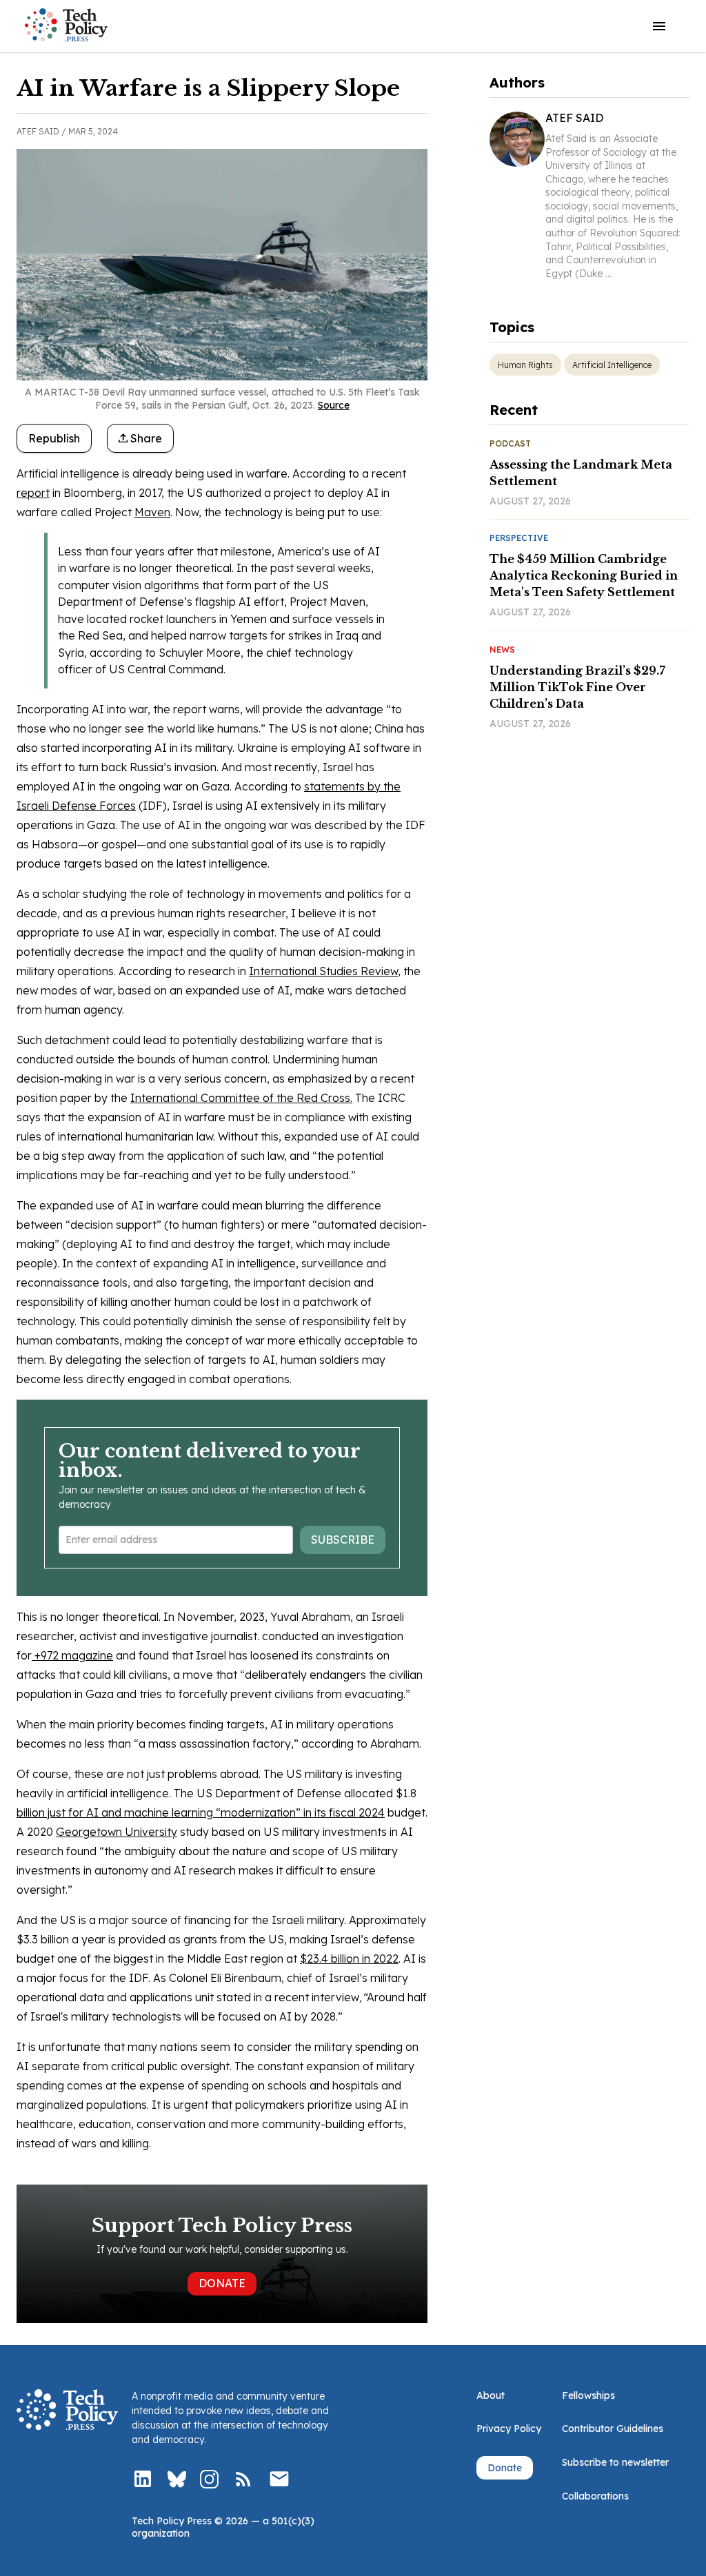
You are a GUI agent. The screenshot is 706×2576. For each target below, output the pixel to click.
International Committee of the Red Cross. (241, 1098)
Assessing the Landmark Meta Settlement (581, 473)
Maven (152, 512)
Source (334, 405)
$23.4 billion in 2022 (349, 1959)
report (33, 493)
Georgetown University (117, 1832)
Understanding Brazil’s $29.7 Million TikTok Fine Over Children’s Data (577, 687)
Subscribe (343, 1540)
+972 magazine (72, 1655)
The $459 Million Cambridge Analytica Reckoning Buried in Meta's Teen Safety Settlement (584, 575)
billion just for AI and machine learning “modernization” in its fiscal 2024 (201, 1812)
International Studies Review (323, 971)
